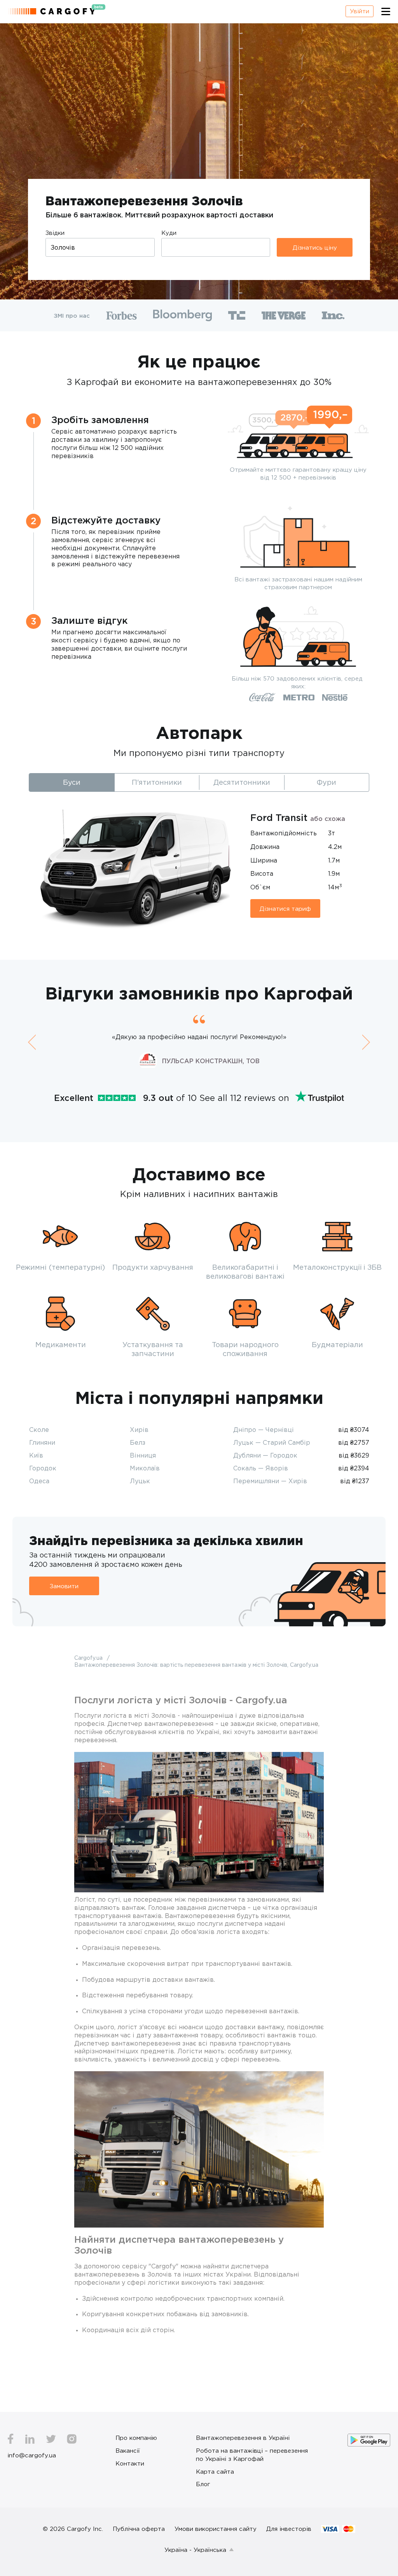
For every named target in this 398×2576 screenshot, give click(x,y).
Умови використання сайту (216, 2529)
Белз (138, 1442)
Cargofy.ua (89, 1658)
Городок (43, 1468)
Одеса (39, 1481)
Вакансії (128, 2450)
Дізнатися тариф (285, 908)
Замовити (64, 1586)
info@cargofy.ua (32, 2455)
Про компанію (136, 2438)
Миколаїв (145, 1468)
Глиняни (42, 1442)
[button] (32, 1042)
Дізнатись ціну (315, 247)
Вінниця (143, 1455)
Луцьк (140, 1481)
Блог (203, 2484)
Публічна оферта (139, 2529)
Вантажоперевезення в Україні (243, 2438)
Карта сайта (215, 2471)
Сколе (39, 1430)
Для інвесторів (289, 2529)
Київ (36, 1455)
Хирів (139, 1430)
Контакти (130, 2463)
